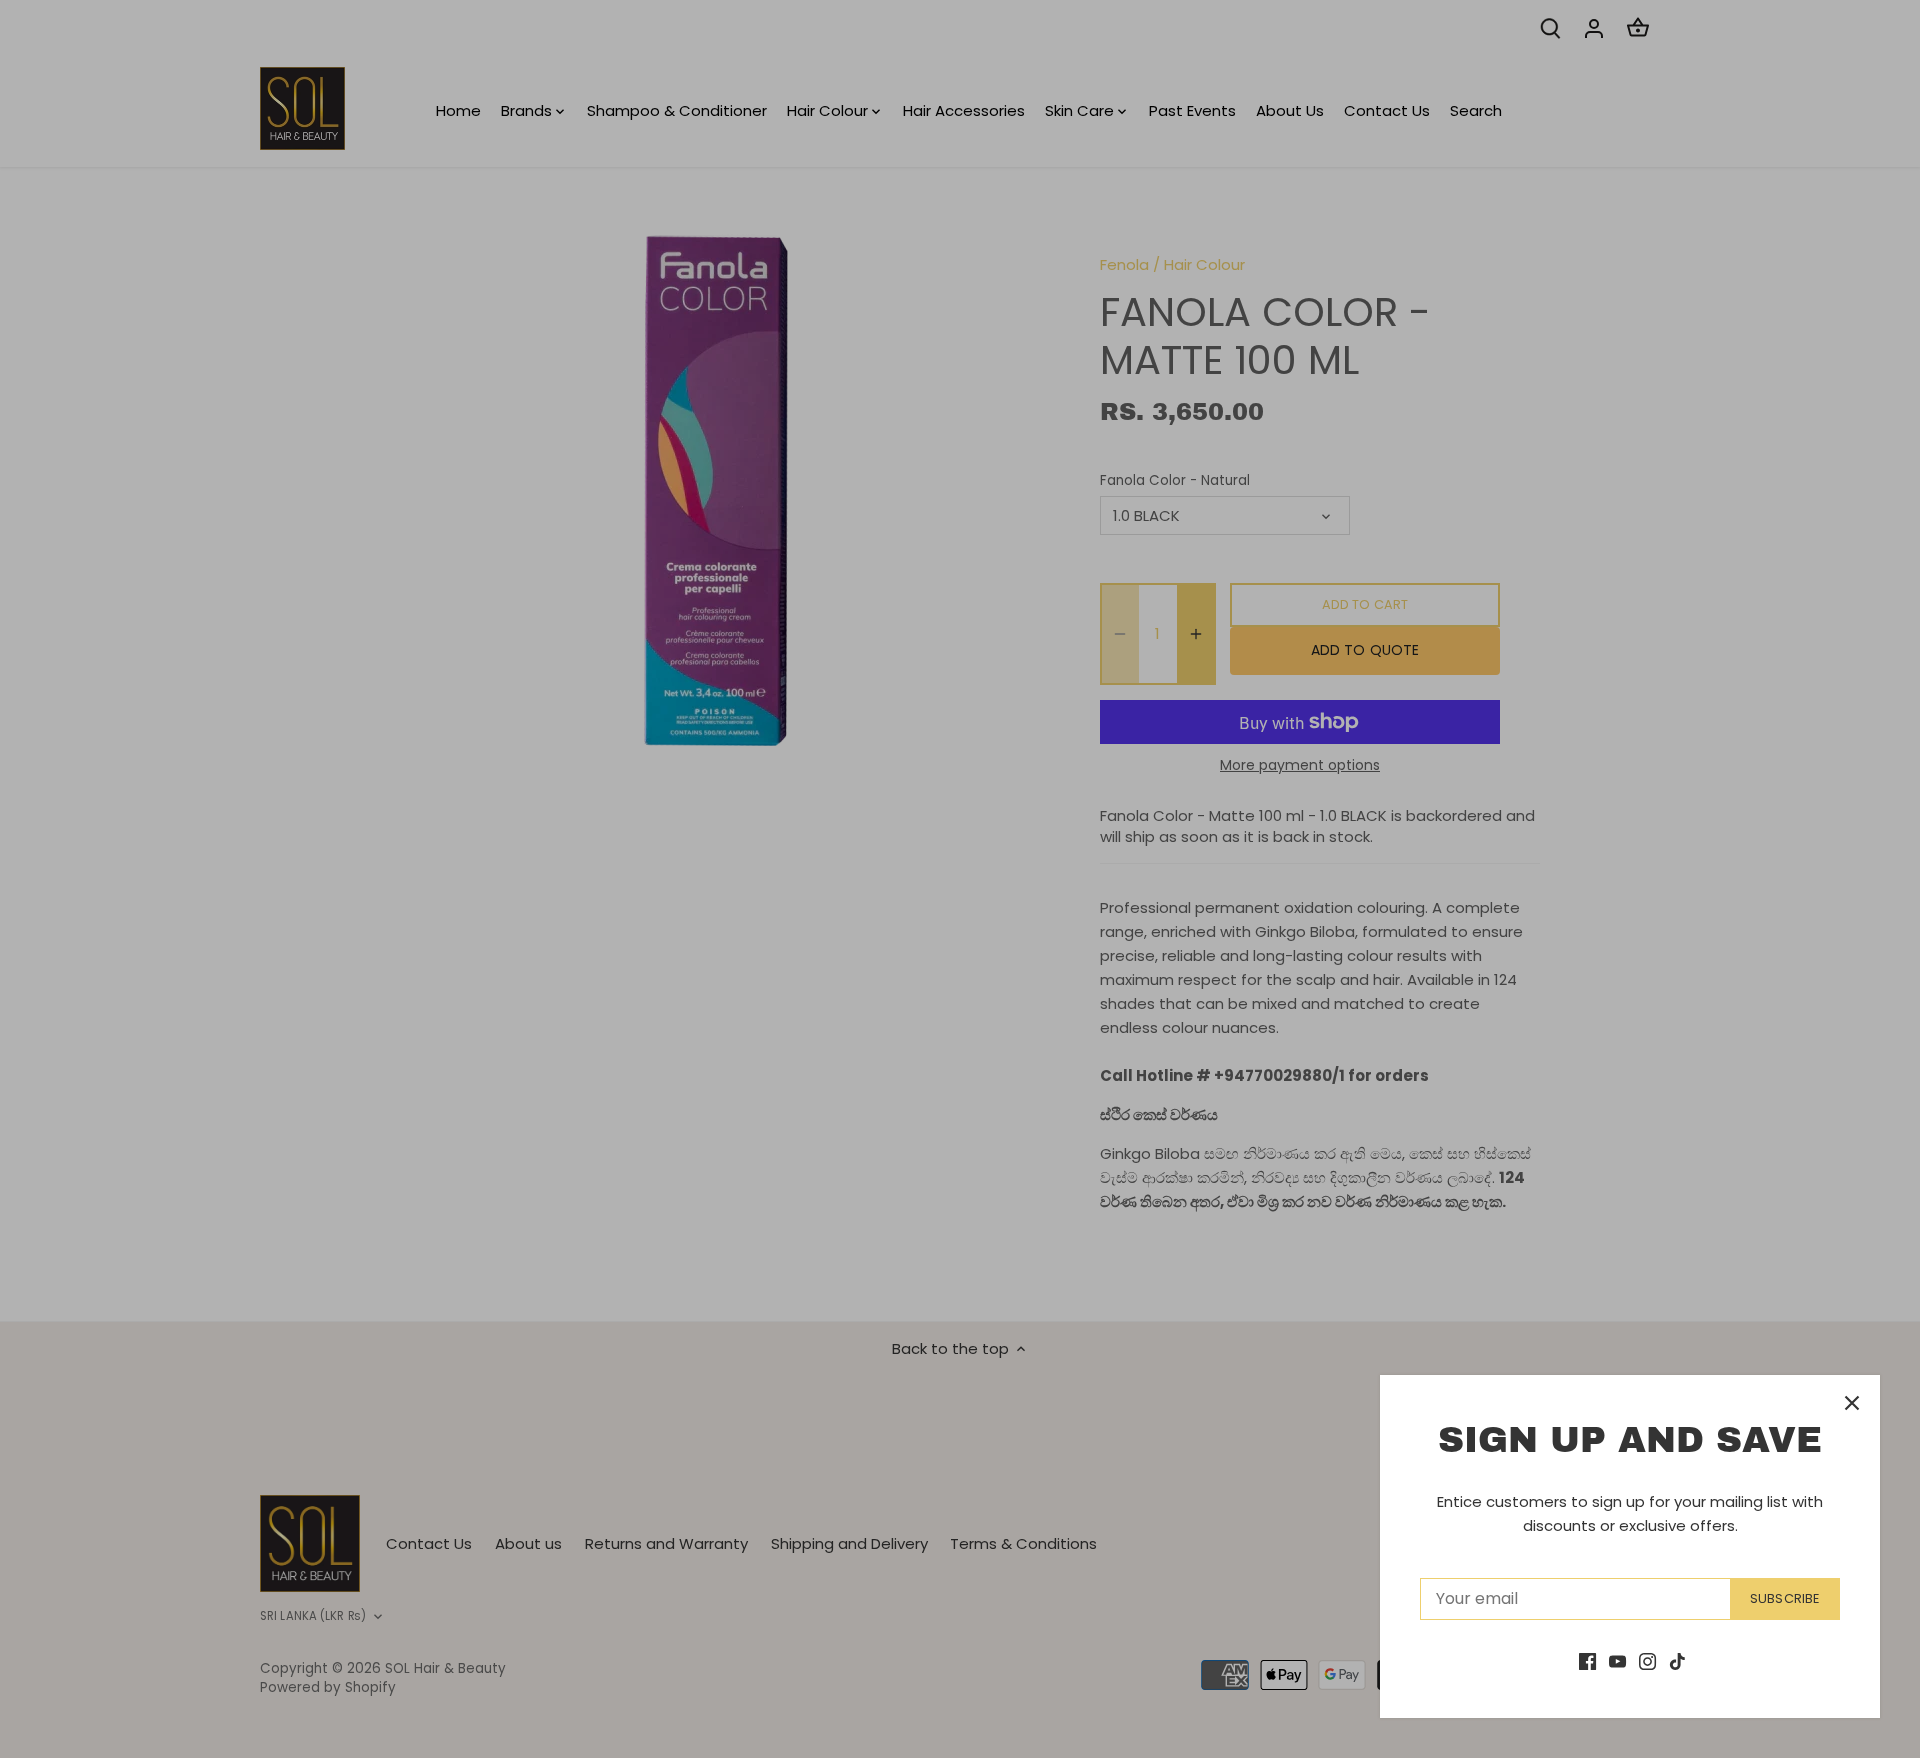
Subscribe (1784, 1598)
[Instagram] (1647, 1660)
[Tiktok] (1677, 1660)
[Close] (1852, 1403)
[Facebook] (1587, 1660)
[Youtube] (1617, 1660)
